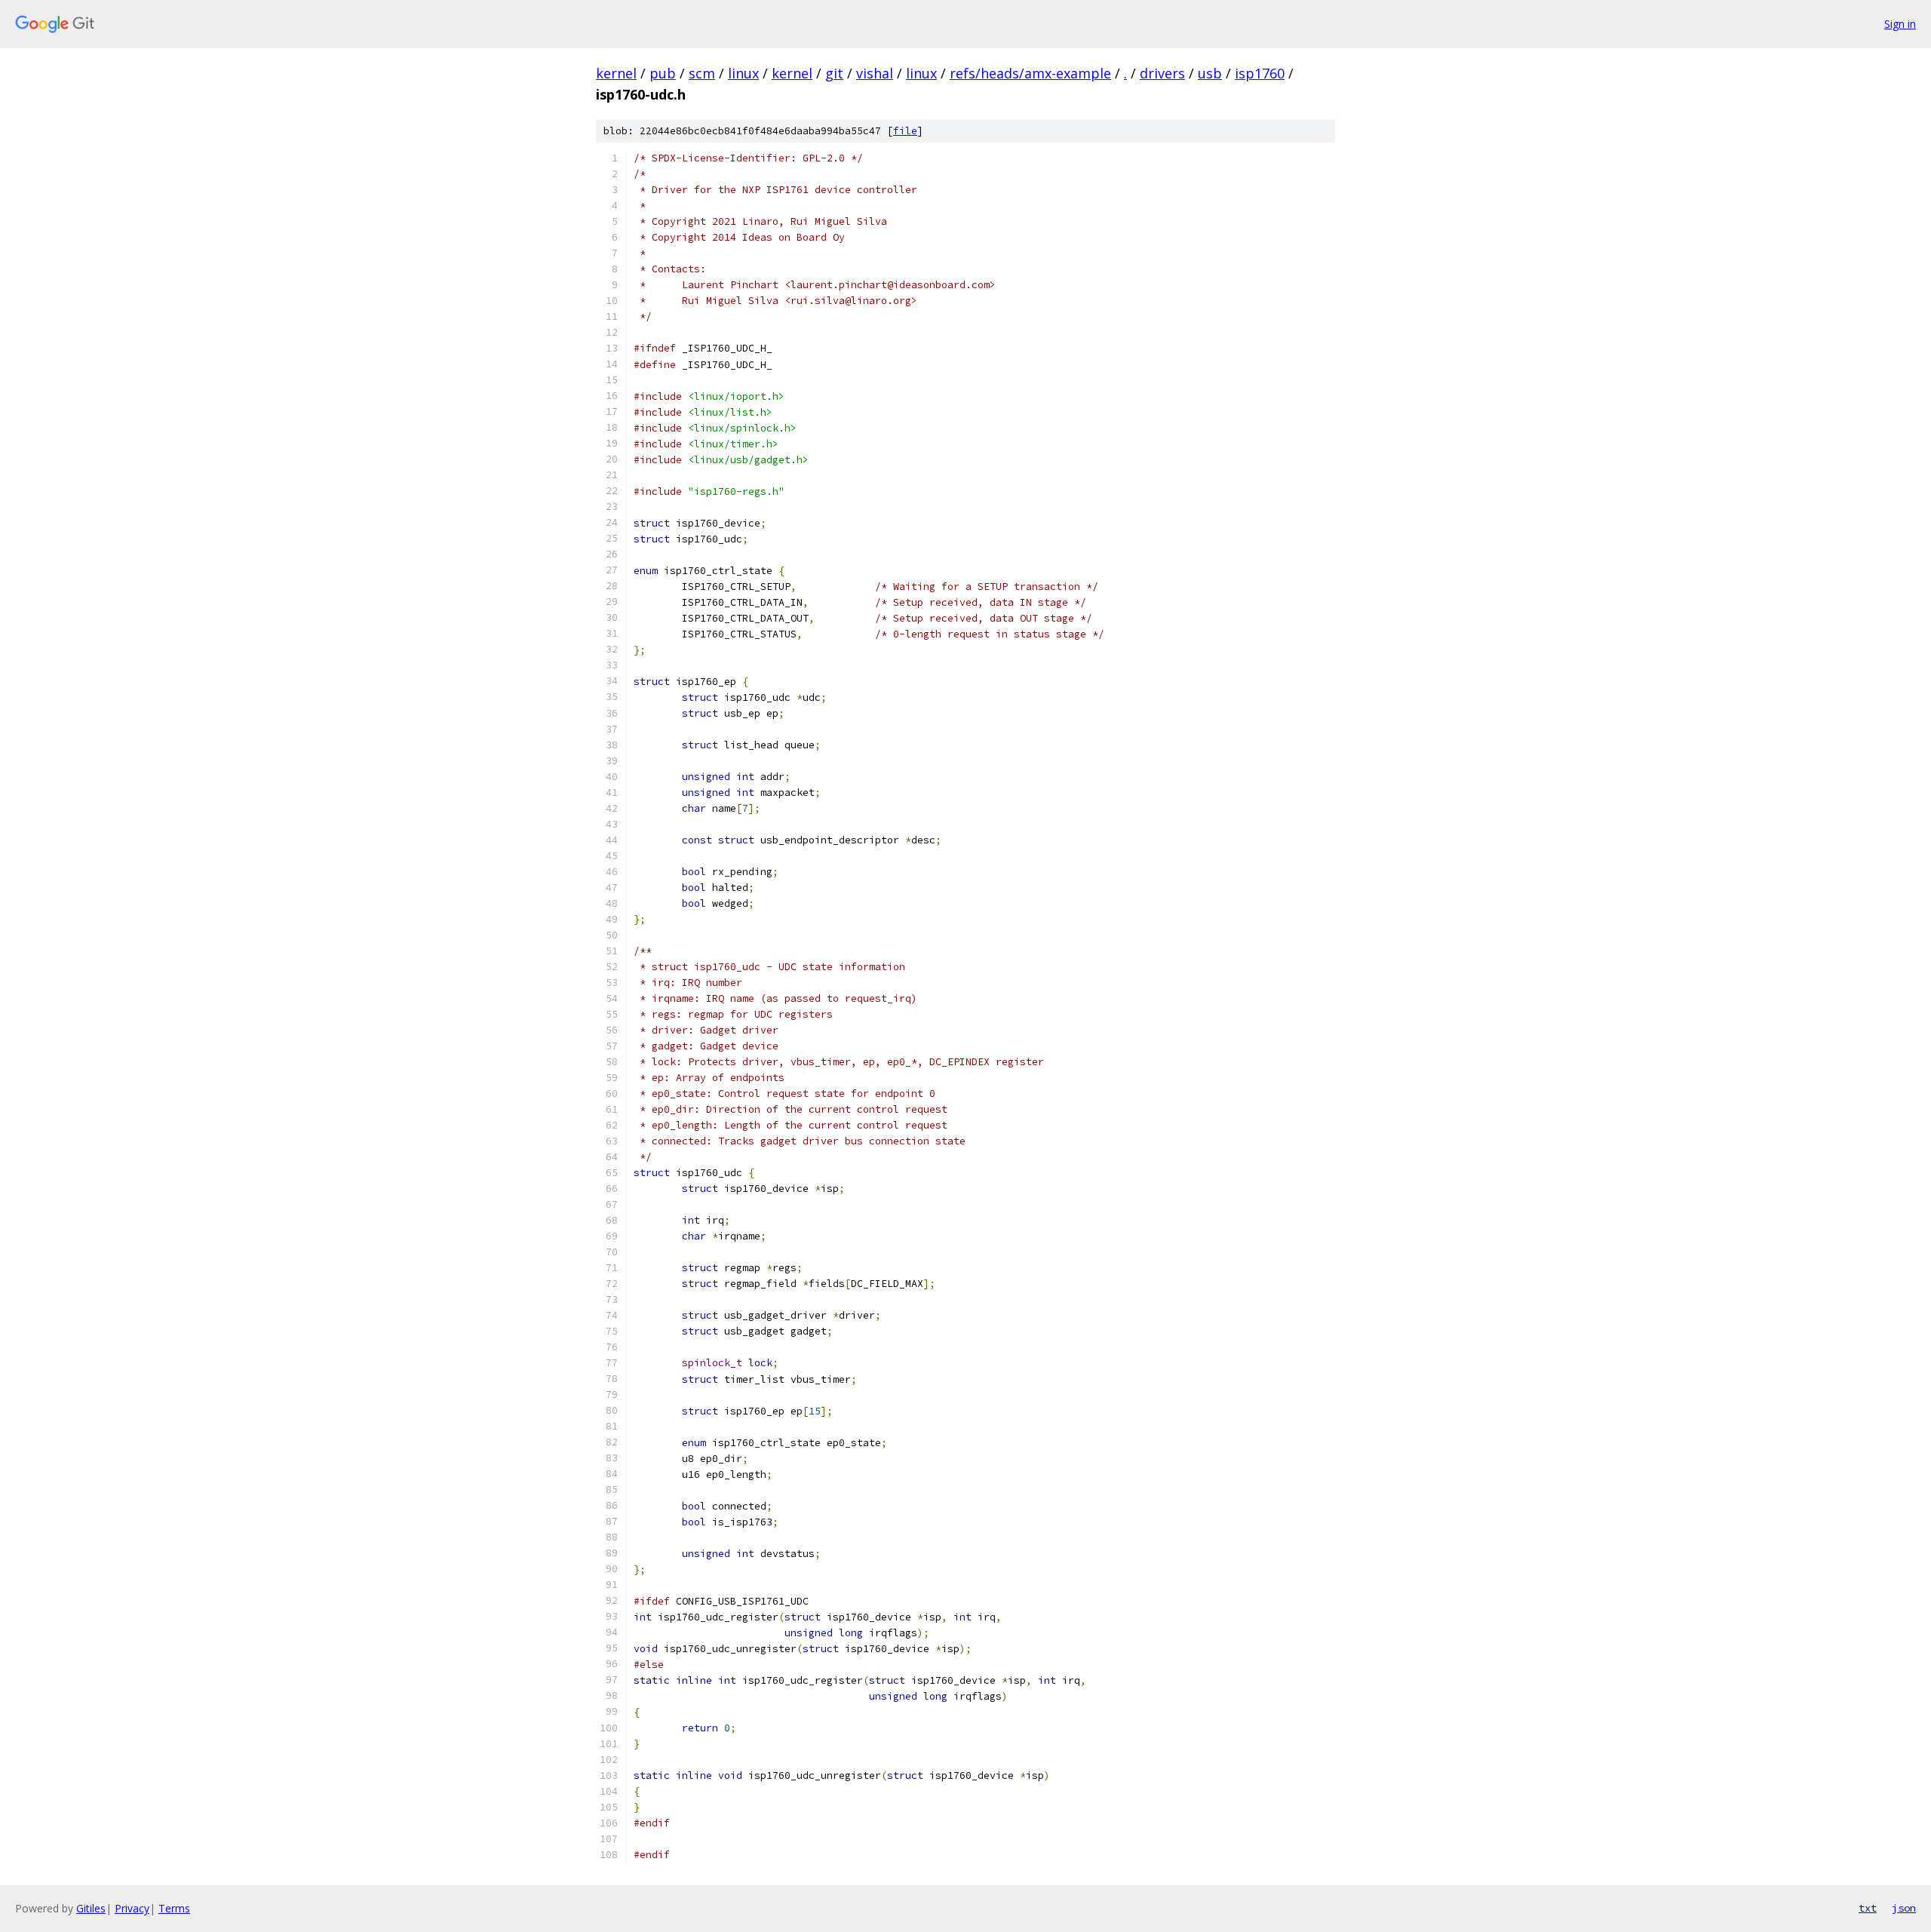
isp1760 (1260, 73)
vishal (875, 73)
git (834, 73)
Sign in (1900, 24)
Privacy (132, 1908)
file (905, 131)
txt (1868, 1908)
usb (1210, 73)
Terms (174, 1908)
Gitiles (91, 1908)
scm (702, 73)
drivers (1162, 73)
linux (743, 73)
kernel (616, 73)
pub (663, 73)
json (1904, 1908)
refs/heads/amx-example (1030, 73)
